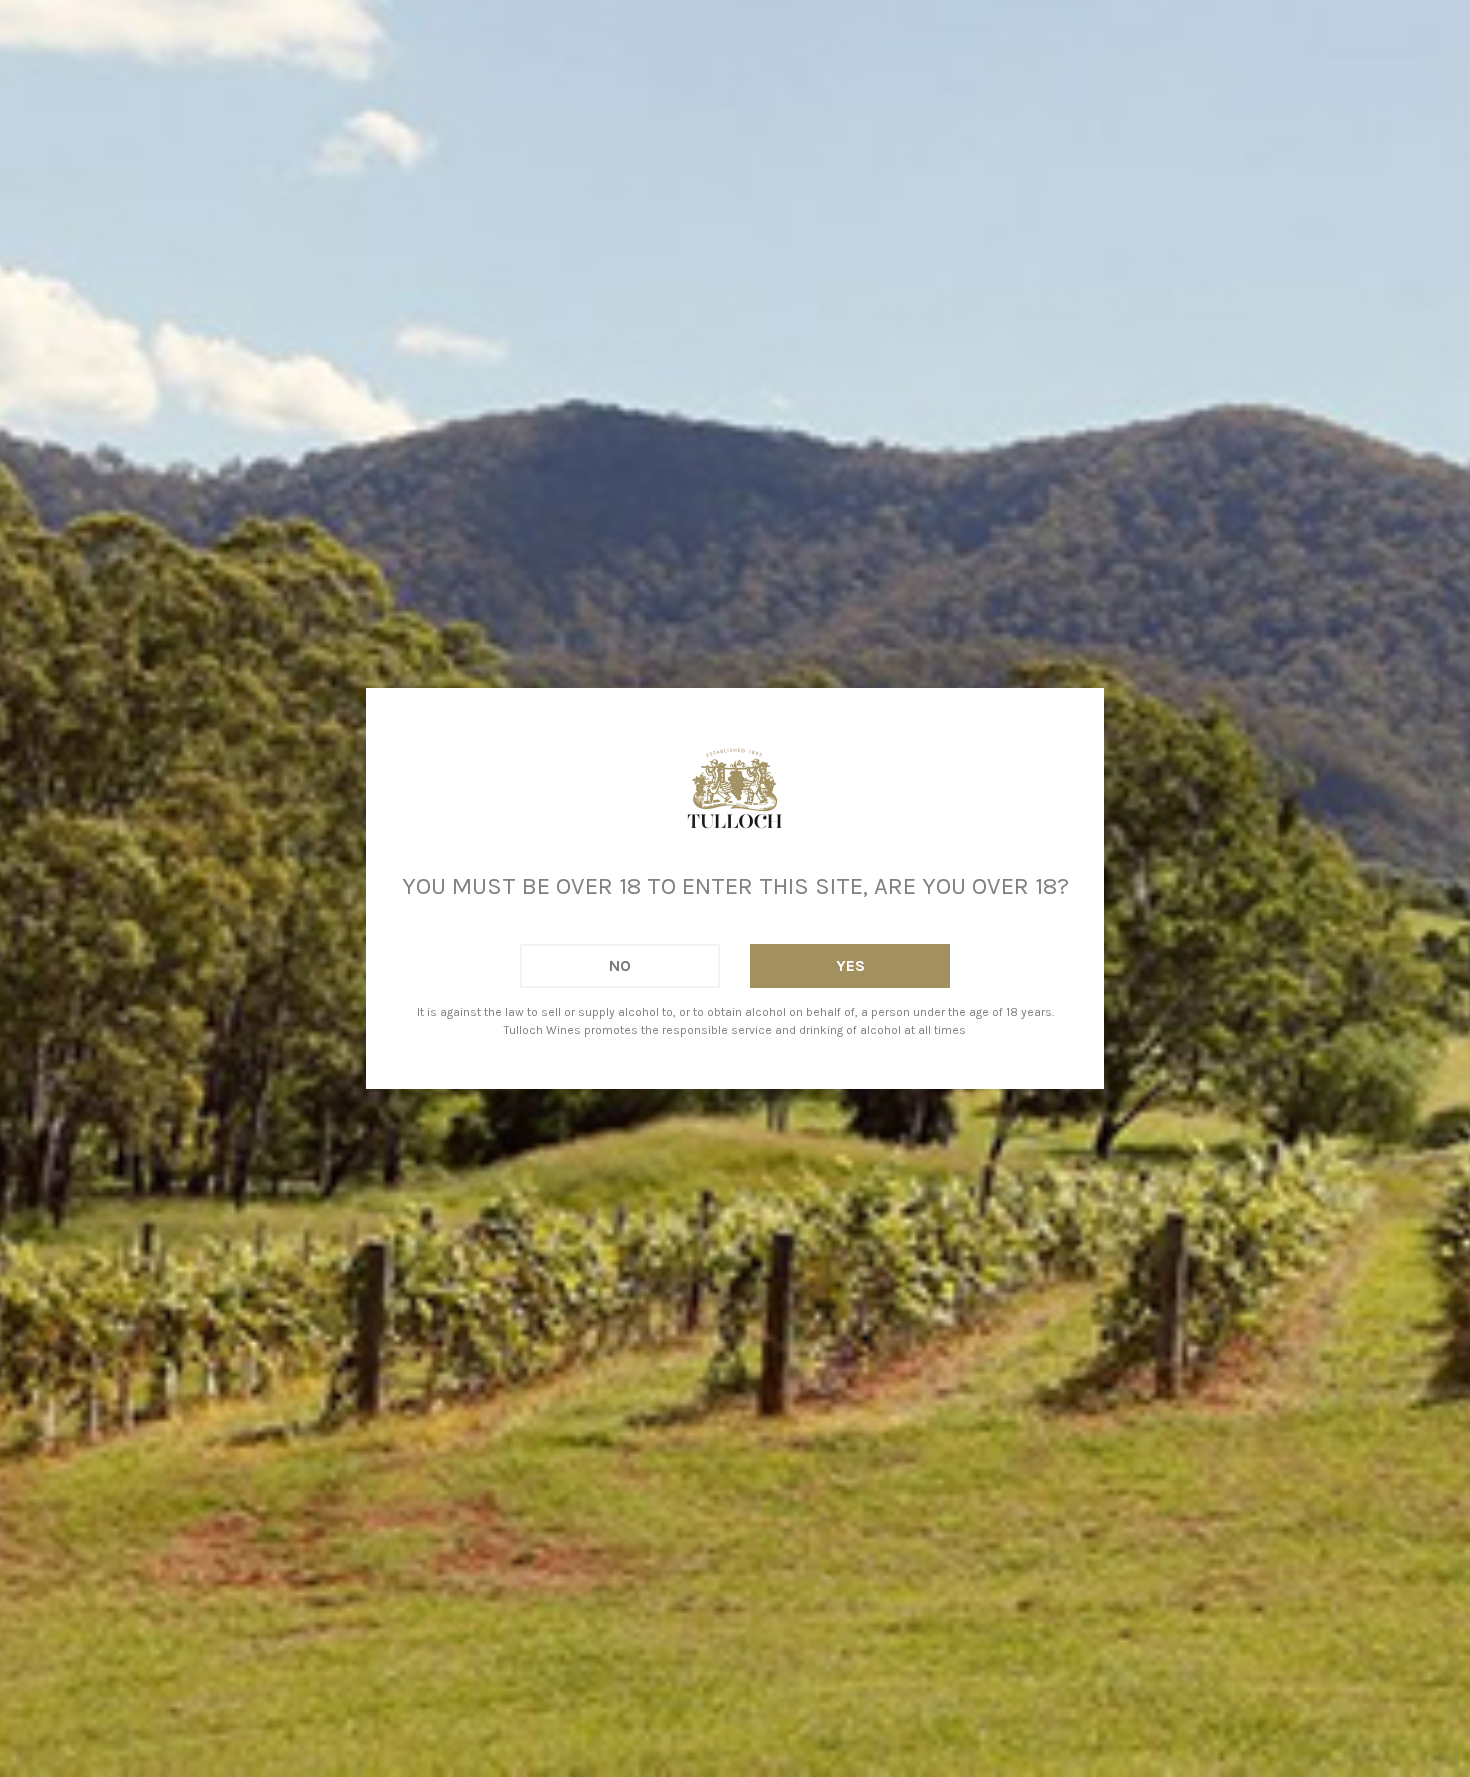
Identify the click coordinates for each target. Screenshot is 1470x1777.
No (620, 965)
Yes (850, 965)
